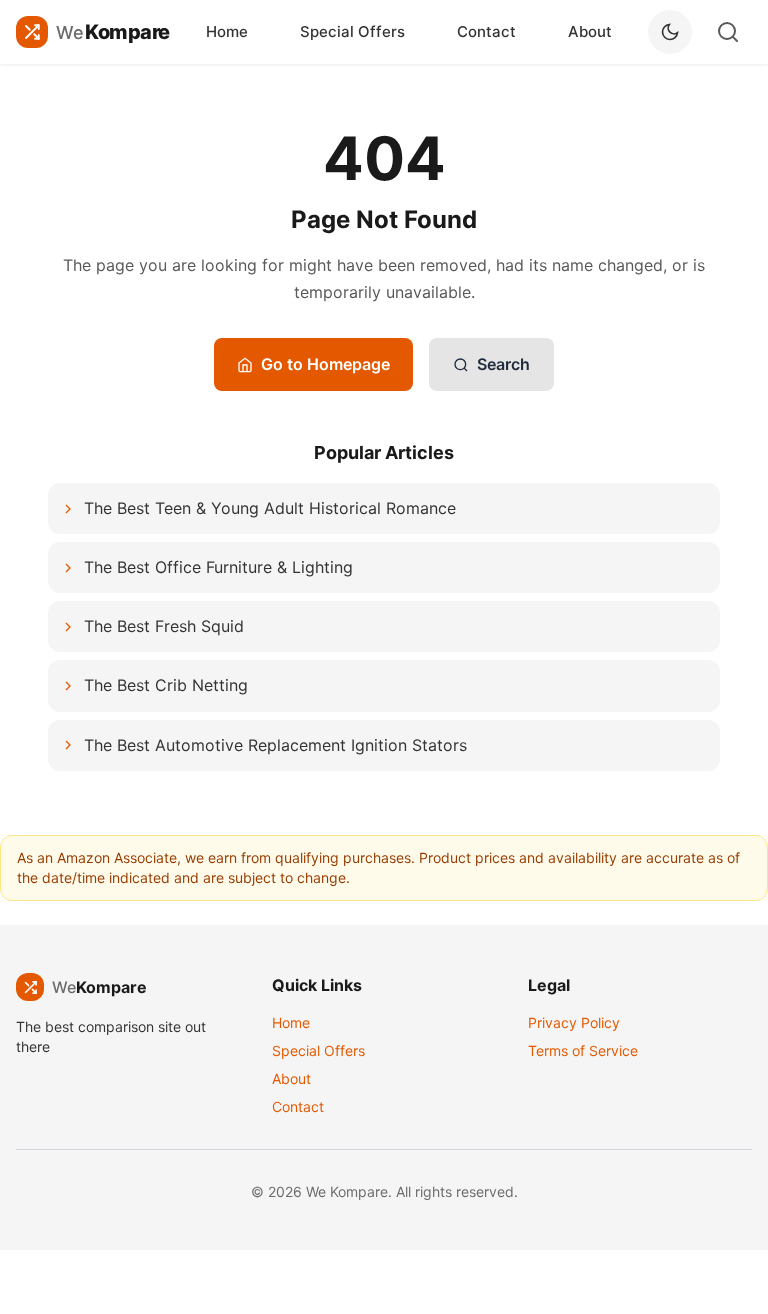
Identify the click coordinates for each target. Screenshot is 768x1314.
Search (503, 364)
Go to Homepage (325, 364)
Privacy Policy (574, 1022)
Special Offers (352, 31)
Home (227, 31)
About (590, 31)
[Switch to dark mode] (670, 32)
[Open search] (728, 32)
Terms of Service (583, 1050)
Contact (486, 31)
